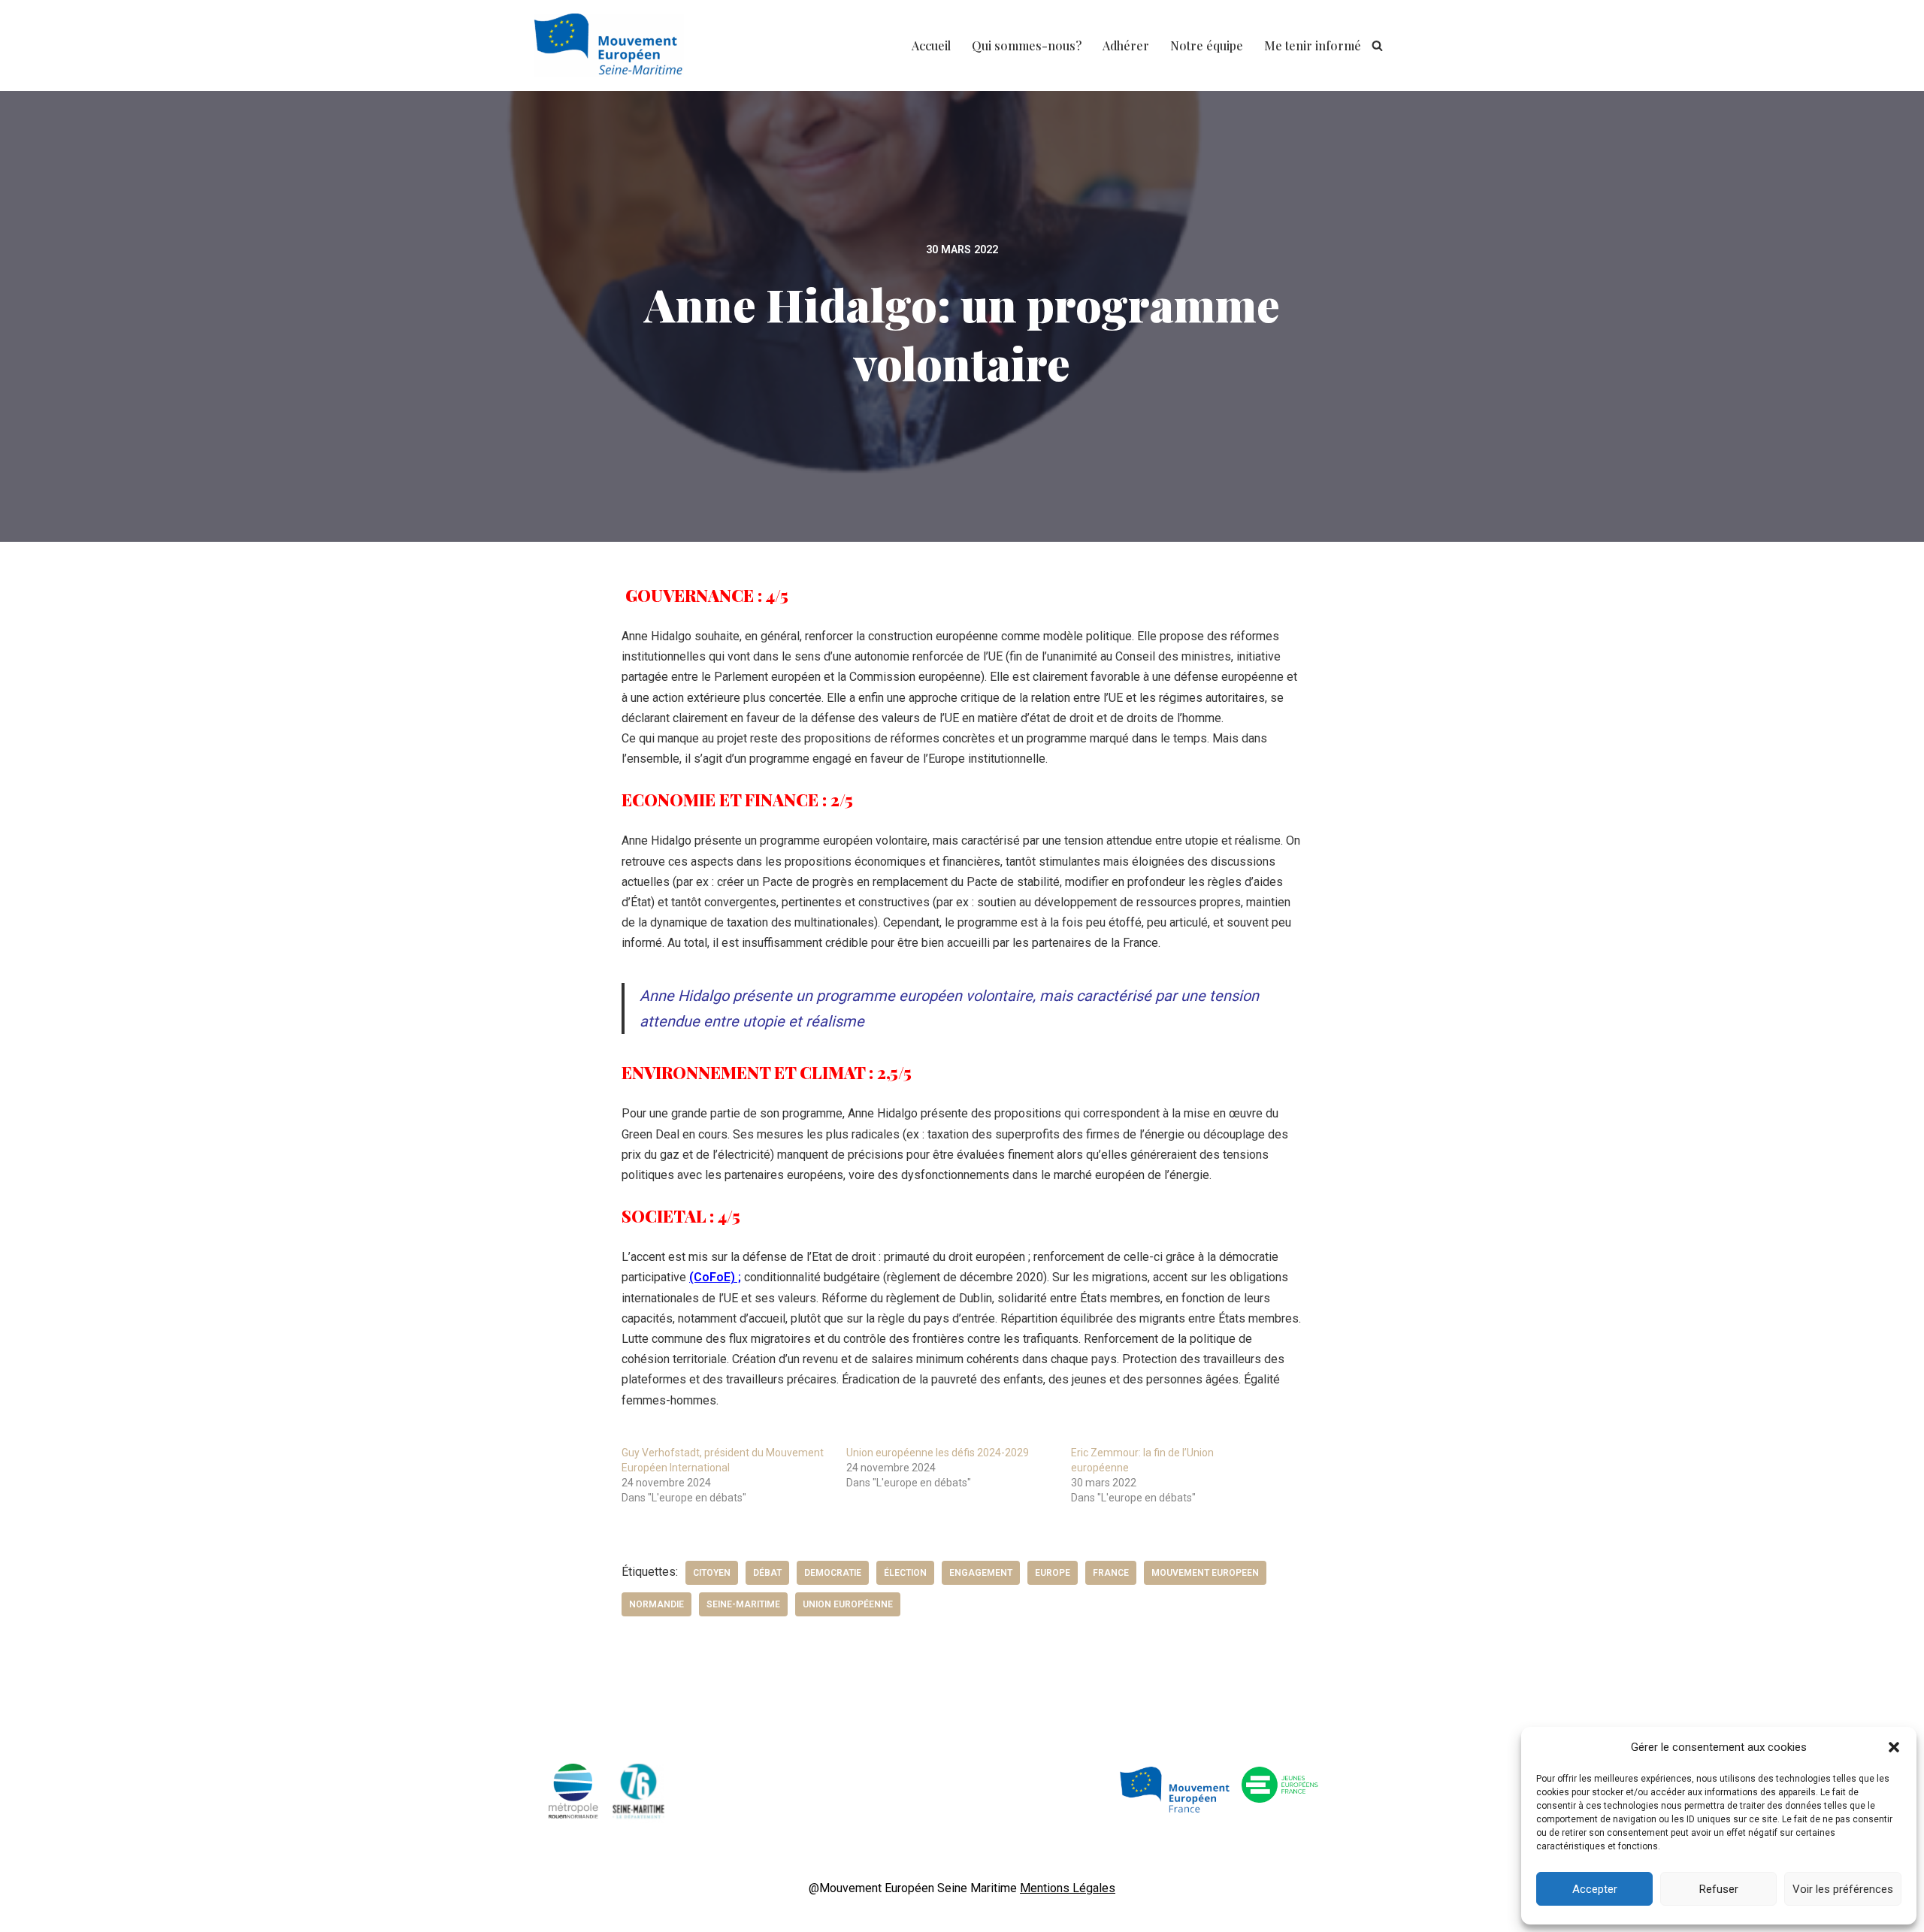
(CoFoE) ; (715, 1277)
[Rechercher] (1377, 45)
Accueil (931, 45)
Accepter (1595, 1889)
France (1111, 1573)
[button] (1894, 1747)
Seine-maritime (743, 1604)
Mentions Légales (1068, 1888)
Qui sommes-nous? (1027, 45)
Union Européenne (848, 1604)
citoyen (712, 1573)
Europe (1053, 1573)
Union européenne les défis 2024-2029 (938, 1453)
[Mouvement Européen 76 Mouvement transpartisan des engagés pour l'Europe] (613, 45)
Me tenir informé (1313, 45)
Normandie (656, 1604)
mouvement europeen (1205, 1573)
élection (905, 1573)
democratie (833, 1573)
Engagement (981, 1573)
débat (767, 1573)
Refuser (1719, 1889)
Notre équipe (1207, 45)
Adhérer (1126, 45)
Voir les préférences (1843, 1889)
